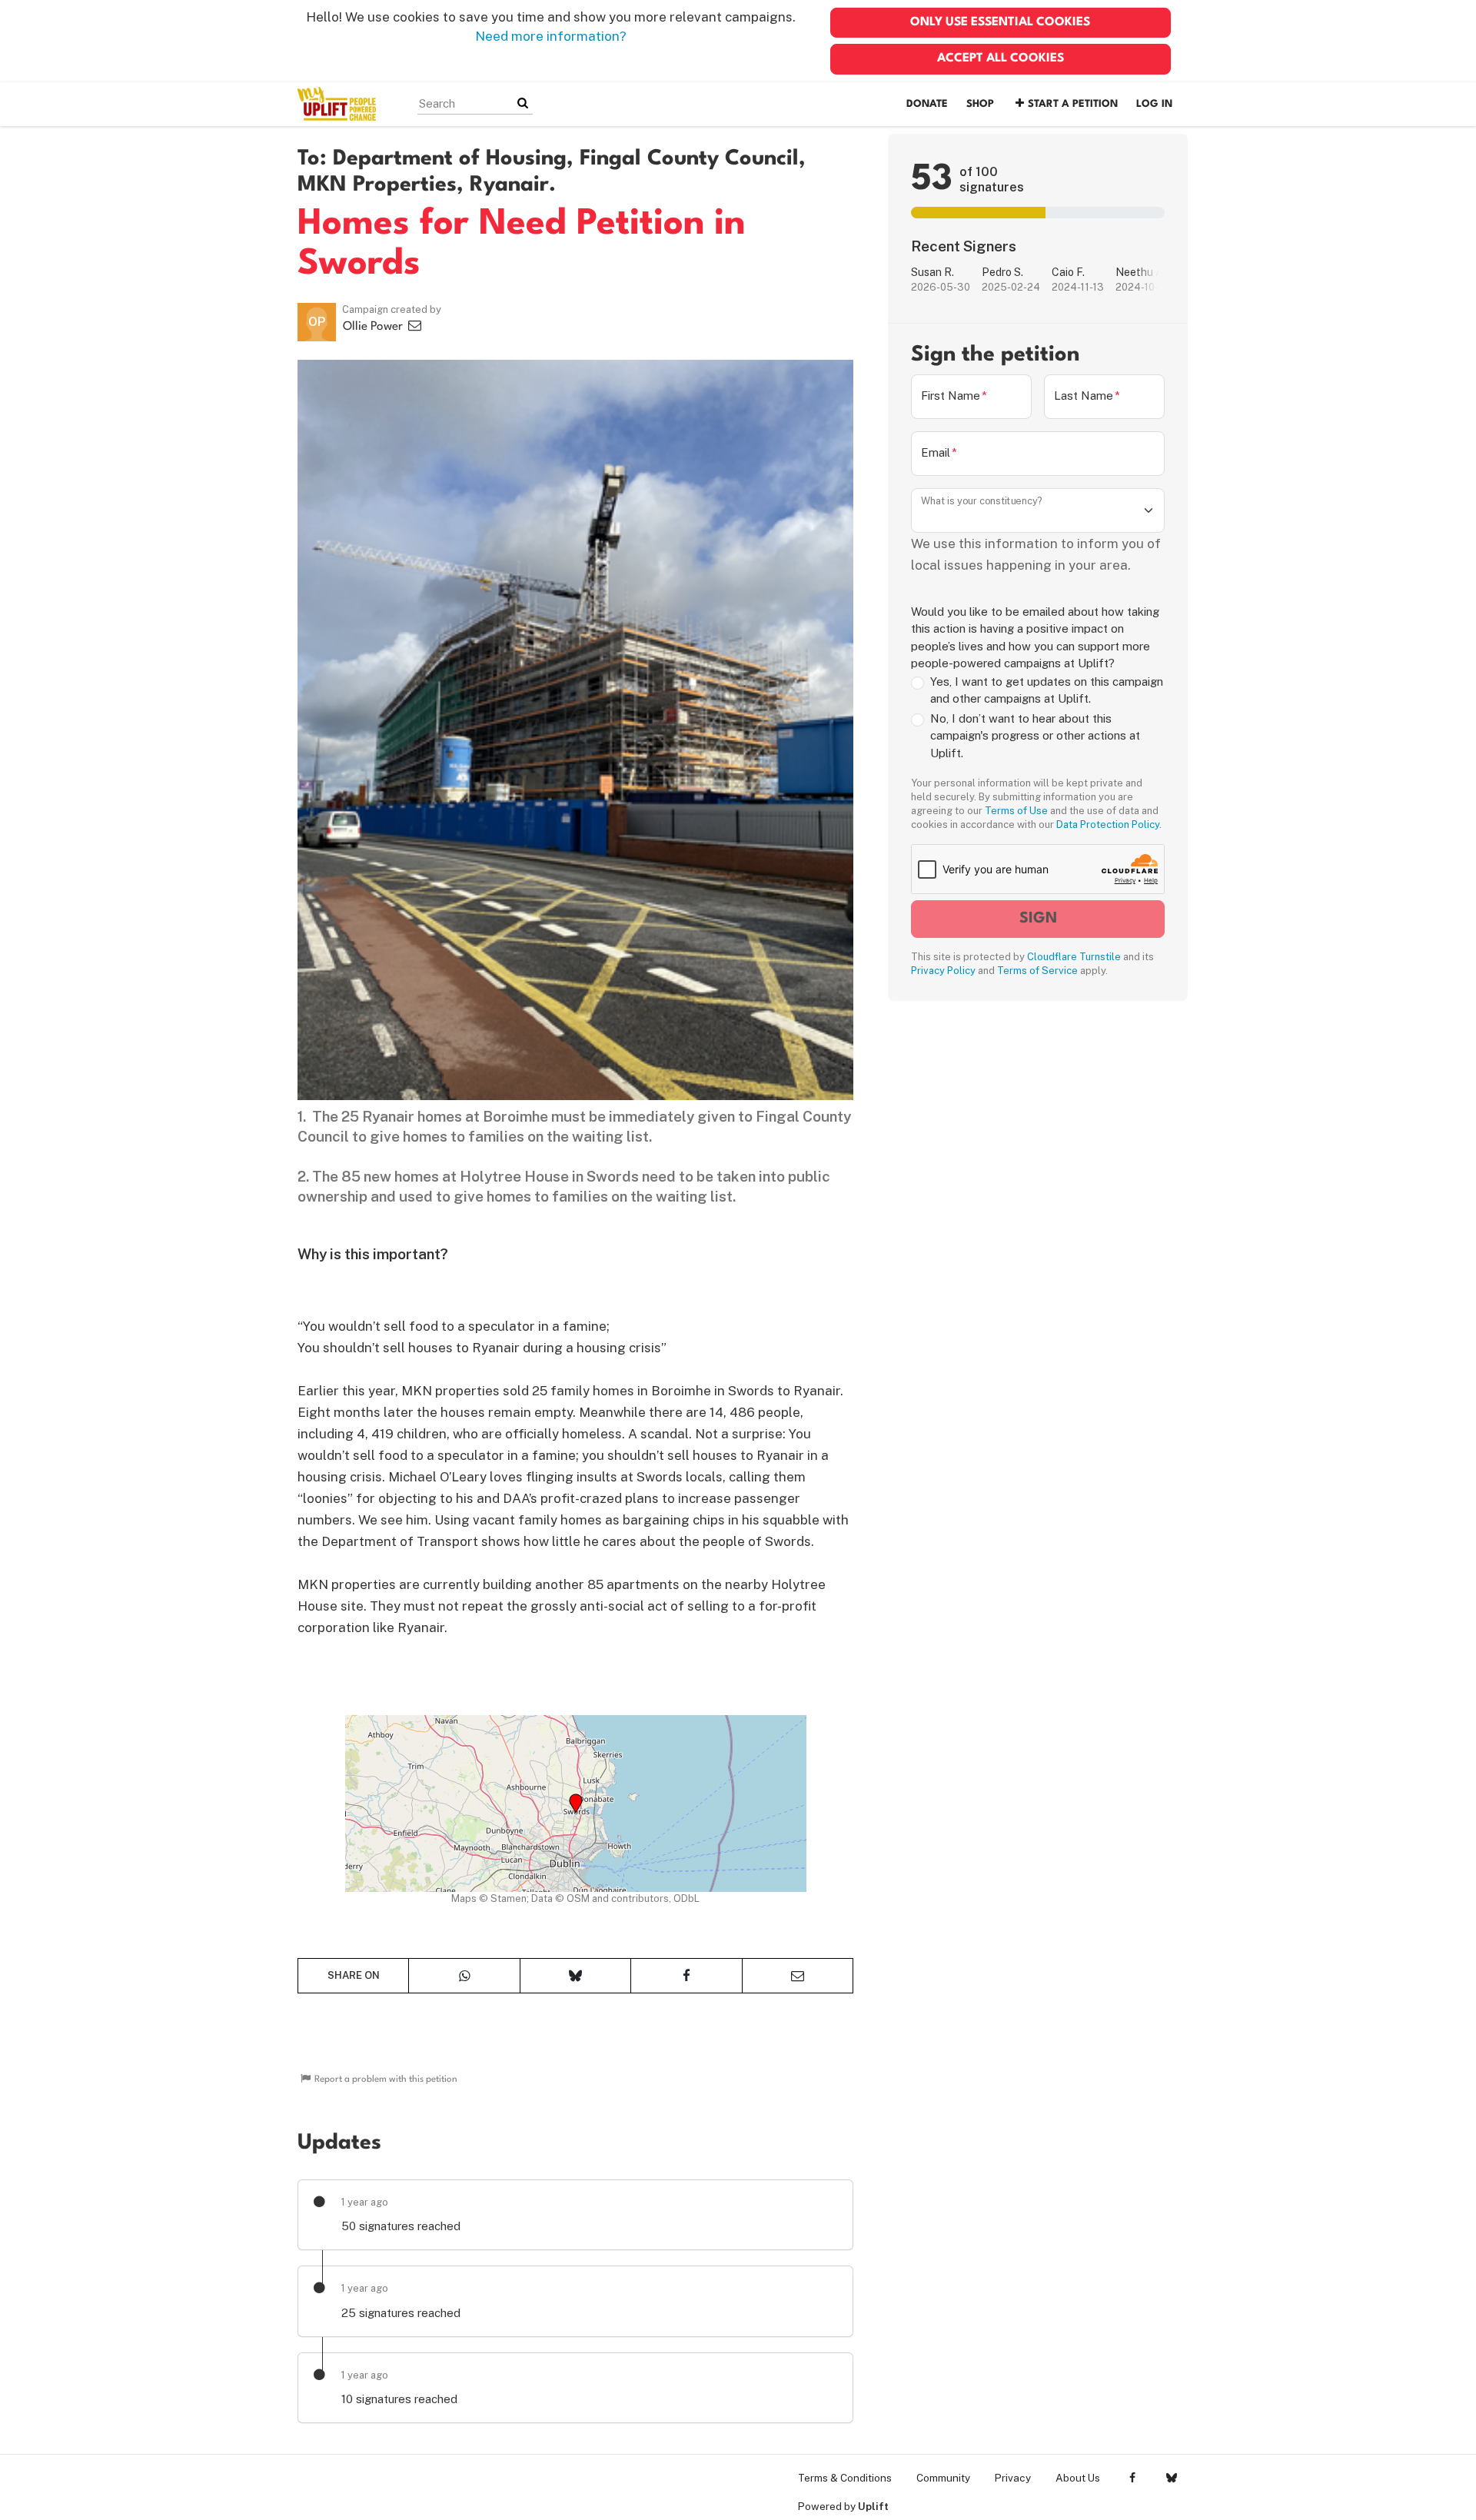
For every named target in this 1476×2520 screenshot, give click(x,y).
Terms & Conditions (845, 2478)
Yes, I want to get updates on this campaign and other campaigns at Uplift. (1047, 690)
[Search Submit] (523, 103)
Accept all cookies (1001, 58)
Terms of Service (1037, 971)
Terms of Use (1016, 811)
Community (943, 2478)
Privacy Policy (943, 971)
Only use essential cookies (1000, 22)
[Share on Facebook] (686, 1976)
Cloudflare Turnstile (1074, 957)
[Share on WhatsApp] (464, 1976)
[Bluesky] (1171, 2478)
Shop (980, 104)
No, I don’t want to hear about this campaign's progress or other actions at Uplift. (1035, 736)
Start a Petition (1073, 104)
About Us (1078, 2478)
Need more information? (551, 36)
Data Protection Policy (1108, 824)
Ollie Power (374, 327)
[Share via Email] (798, 1976)
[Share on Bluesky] (575, 1976)
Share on (354, 1975)
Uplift (873, 2506)
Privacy (1013, 2478)
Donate (927, 104)
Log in (1154, 104)
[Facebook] (1132, 2478)
